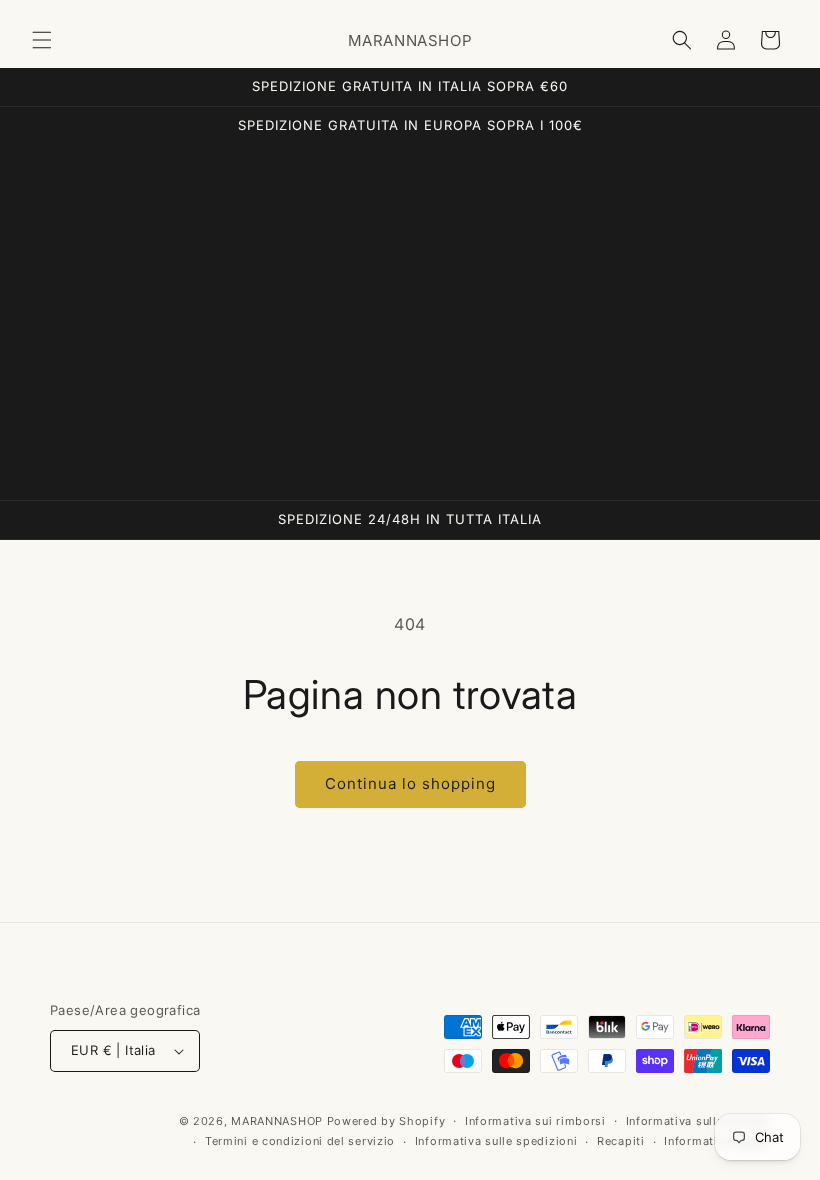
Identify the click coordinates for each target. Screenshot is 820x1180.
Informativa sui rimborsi (535, 1121)
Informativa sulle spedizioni (496, 1141)
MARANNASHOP (277, 1121)
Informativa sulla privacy (698, 1121)
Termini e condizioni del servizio (300, 1141)
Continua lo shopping (410, 783)
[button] (42, 40)
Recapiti (621, 1141)
